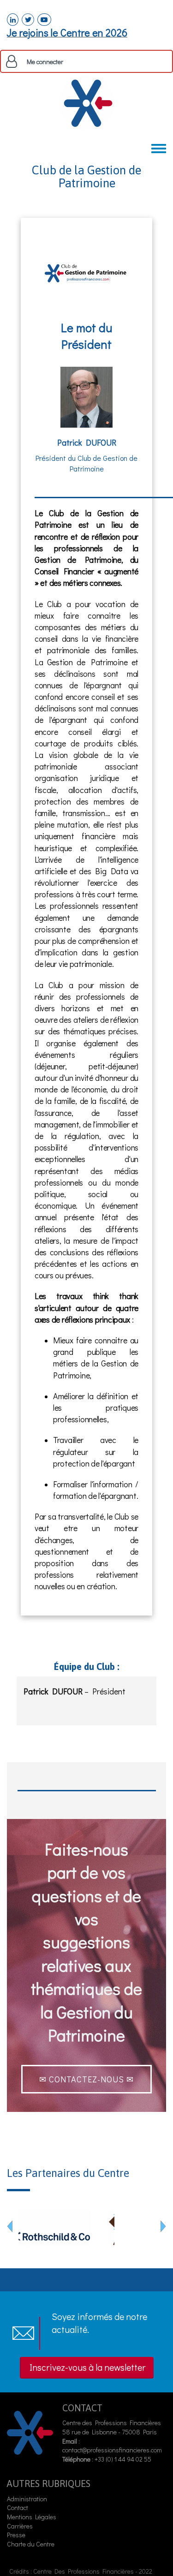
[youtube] (44, 20)
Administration (27, 2499)
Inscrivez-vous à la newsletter (87, 2367)
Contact (18, 2507)
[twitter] (28, 20)
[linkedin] (13, 20)
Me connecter (45, 62)
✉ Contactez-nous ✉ (86, 2079)
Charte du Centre (31, 2544)
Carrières (20, 2526)
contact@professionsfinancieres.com (112, 2450)
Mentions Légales (32, 2517)
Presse (16, 2535)
